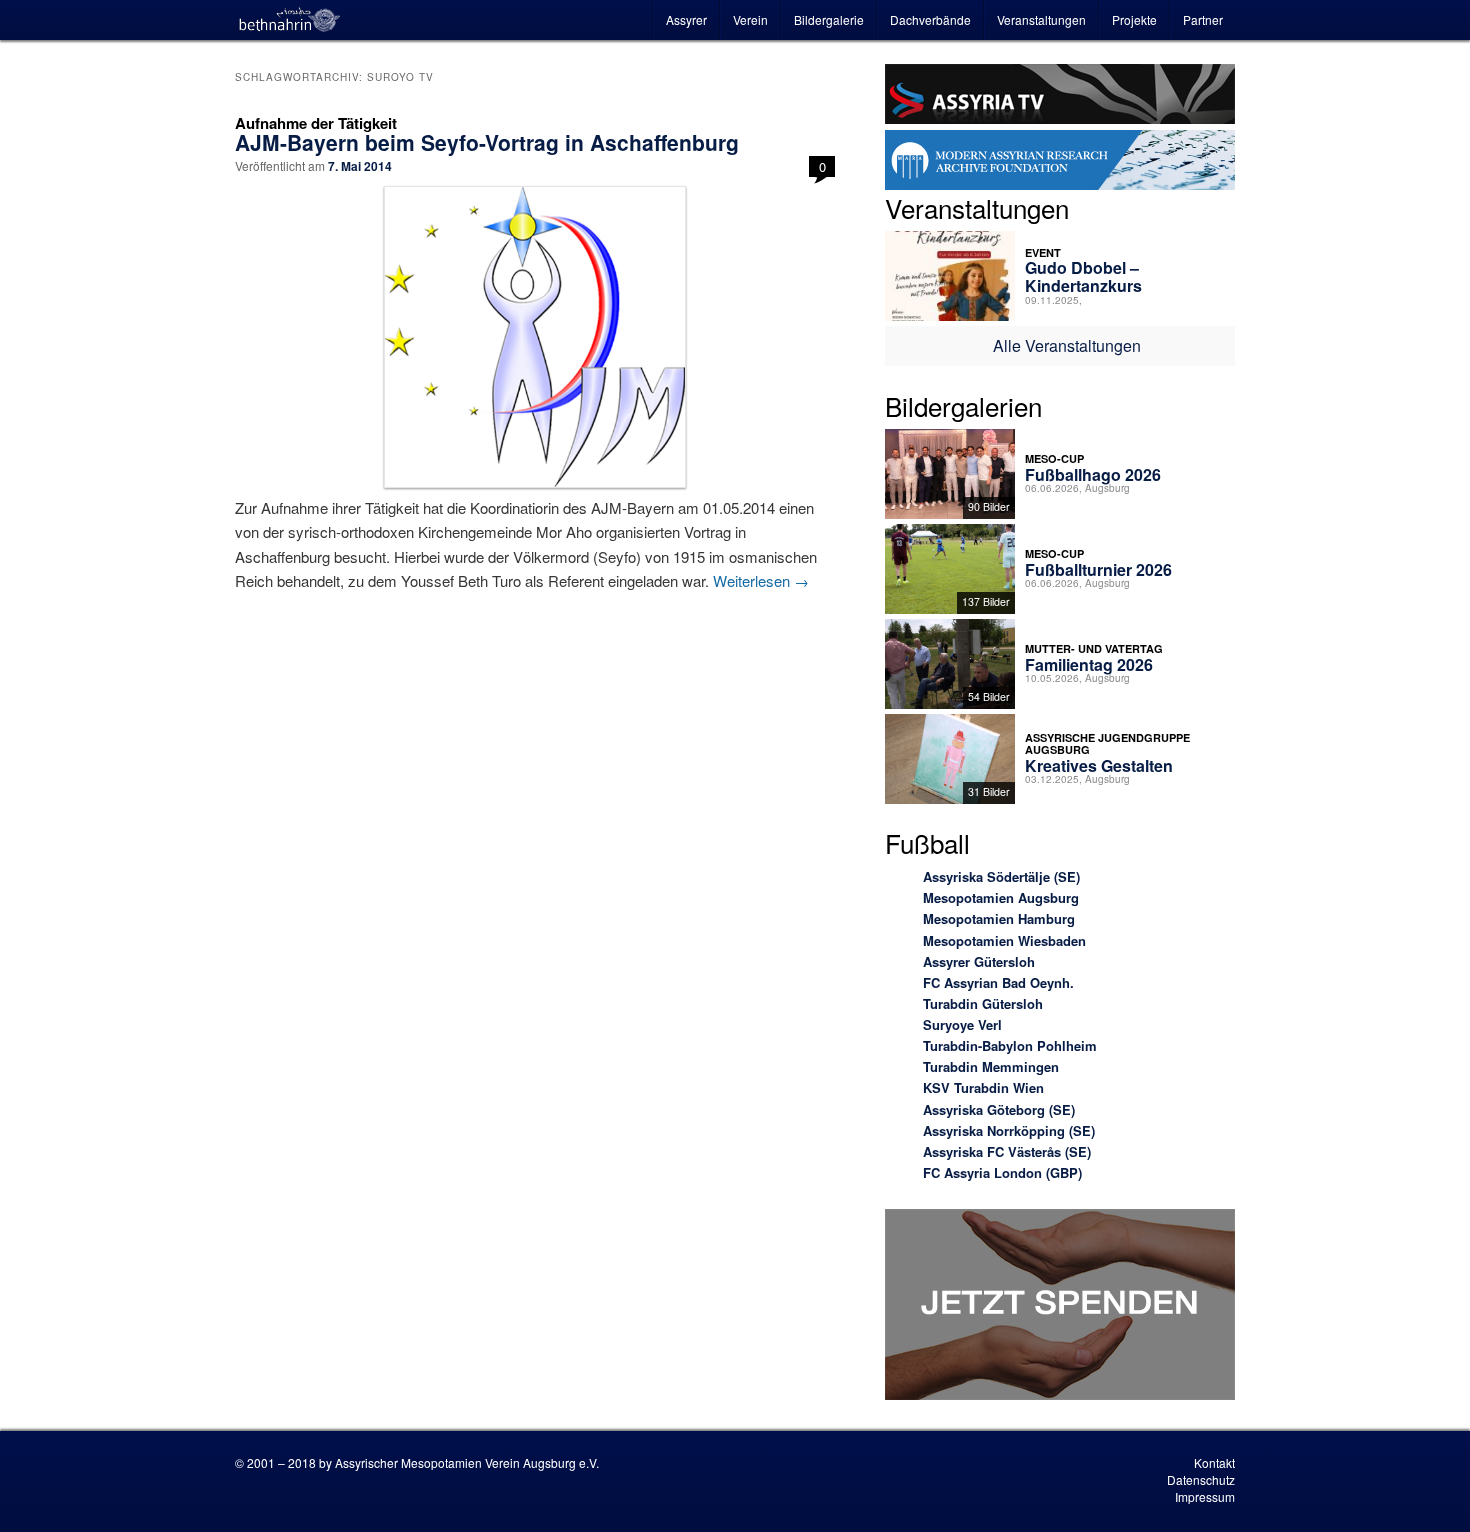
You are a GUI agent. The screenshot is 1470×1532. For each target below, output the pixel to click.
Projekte (1134, 19)
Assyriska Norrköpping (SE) (1009, 1130)
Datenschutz (1201, 1479)
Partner (1203, 19)
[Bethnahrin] (290, 20)
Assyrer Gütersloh (979, 961)
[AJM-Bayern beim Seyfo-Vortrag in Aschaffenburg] (535, 337)
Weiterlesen (761, 580)
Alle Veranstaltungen (1067, 345)
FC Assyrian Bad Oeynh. (998, 982)
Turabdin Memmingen (991, 1066)
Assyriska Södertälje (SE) (1001, 876)
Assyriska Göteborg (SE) (999, 1109)
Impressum (1205, 1496)
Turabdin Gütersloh (983, 1003)
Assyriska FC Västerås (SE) (1007, 1151)
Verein (750, 19)
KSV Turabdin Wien (983, 1087)
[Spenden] (1060, 1307)
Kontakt (1214, 1462)
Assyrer (686, 19)
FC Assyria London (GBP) (1002, 1172)
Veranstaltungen (1041, 19)
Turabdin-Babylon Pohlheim (1010, 1045)
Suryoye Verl (962, 1024)
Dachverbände (930, 19)
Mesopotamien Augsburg (1001, 897)
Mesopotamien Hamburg (999, 918)
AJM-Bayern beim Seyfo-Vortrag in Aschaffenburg (487, 142)
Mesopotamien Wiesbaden (1004, 940)
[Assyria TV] (1060, 97)
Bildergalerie (829, 19)
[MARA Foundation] (1060, 163)
